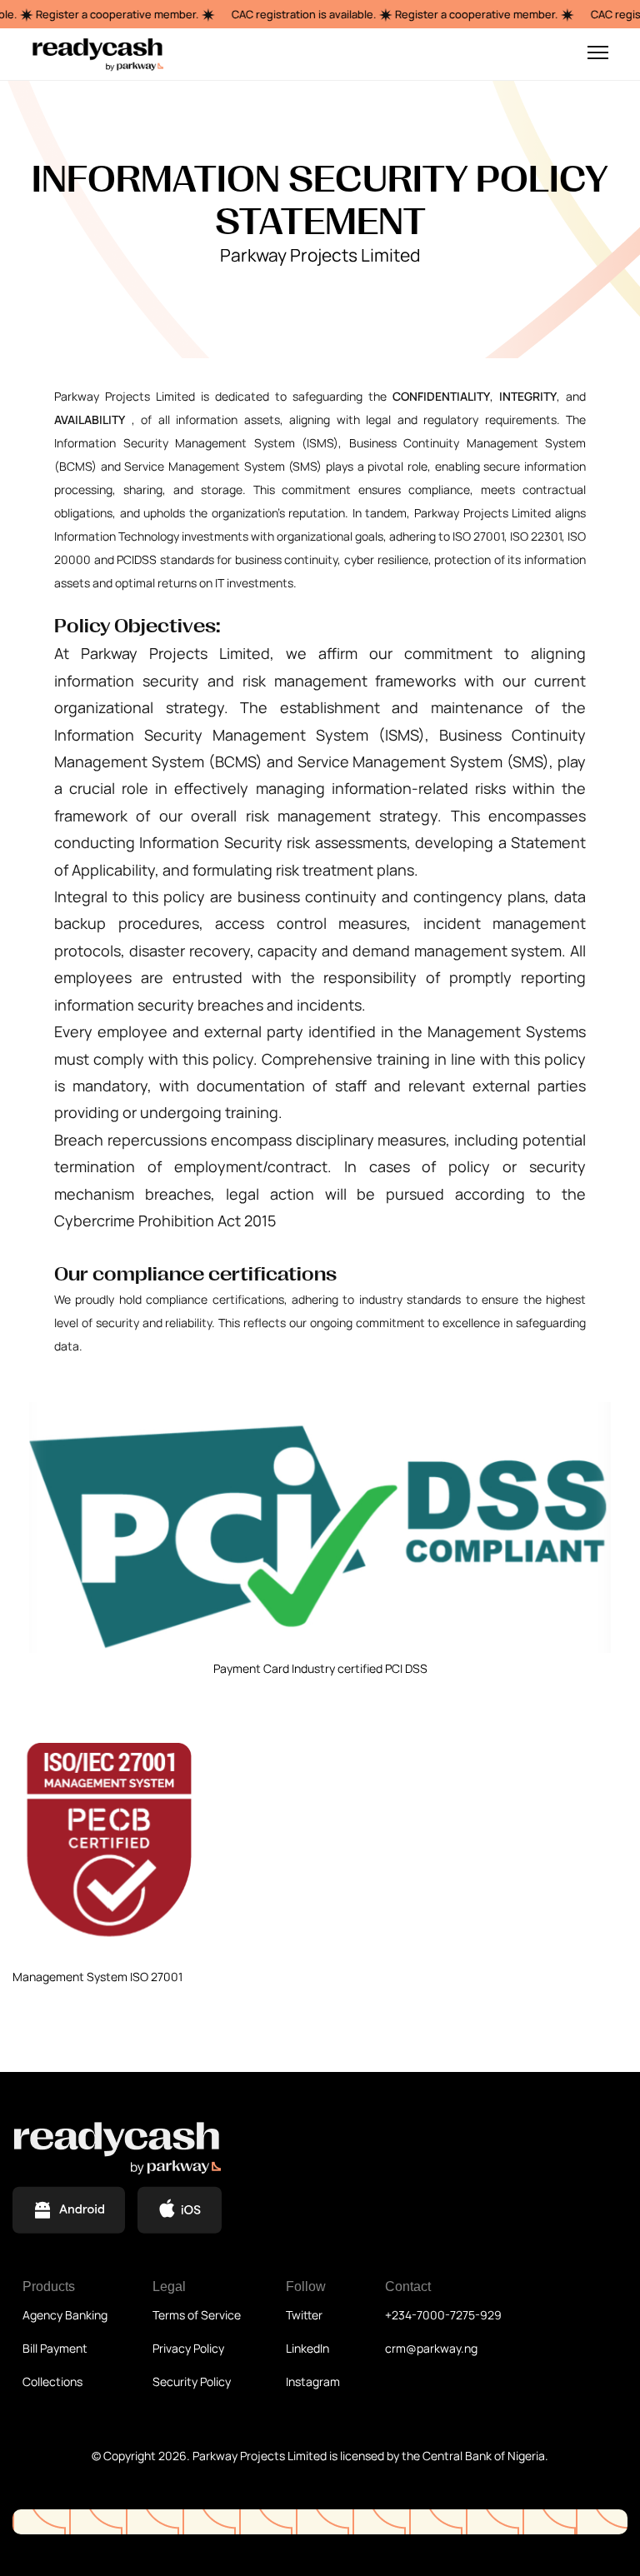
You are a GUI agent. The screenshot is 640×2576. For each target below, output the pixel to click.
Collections (52, 2381)
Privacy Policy (188, 2348)
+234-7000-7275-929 (443, 2315)
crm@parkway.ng (431, 2348)
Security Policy (192, 2381)
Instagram (313, 2381)
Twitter (304, 2315)
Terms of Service (197, 2315)
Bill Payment (55, 2348)
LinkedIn (307, 2348)
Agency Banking (65, 2315)
